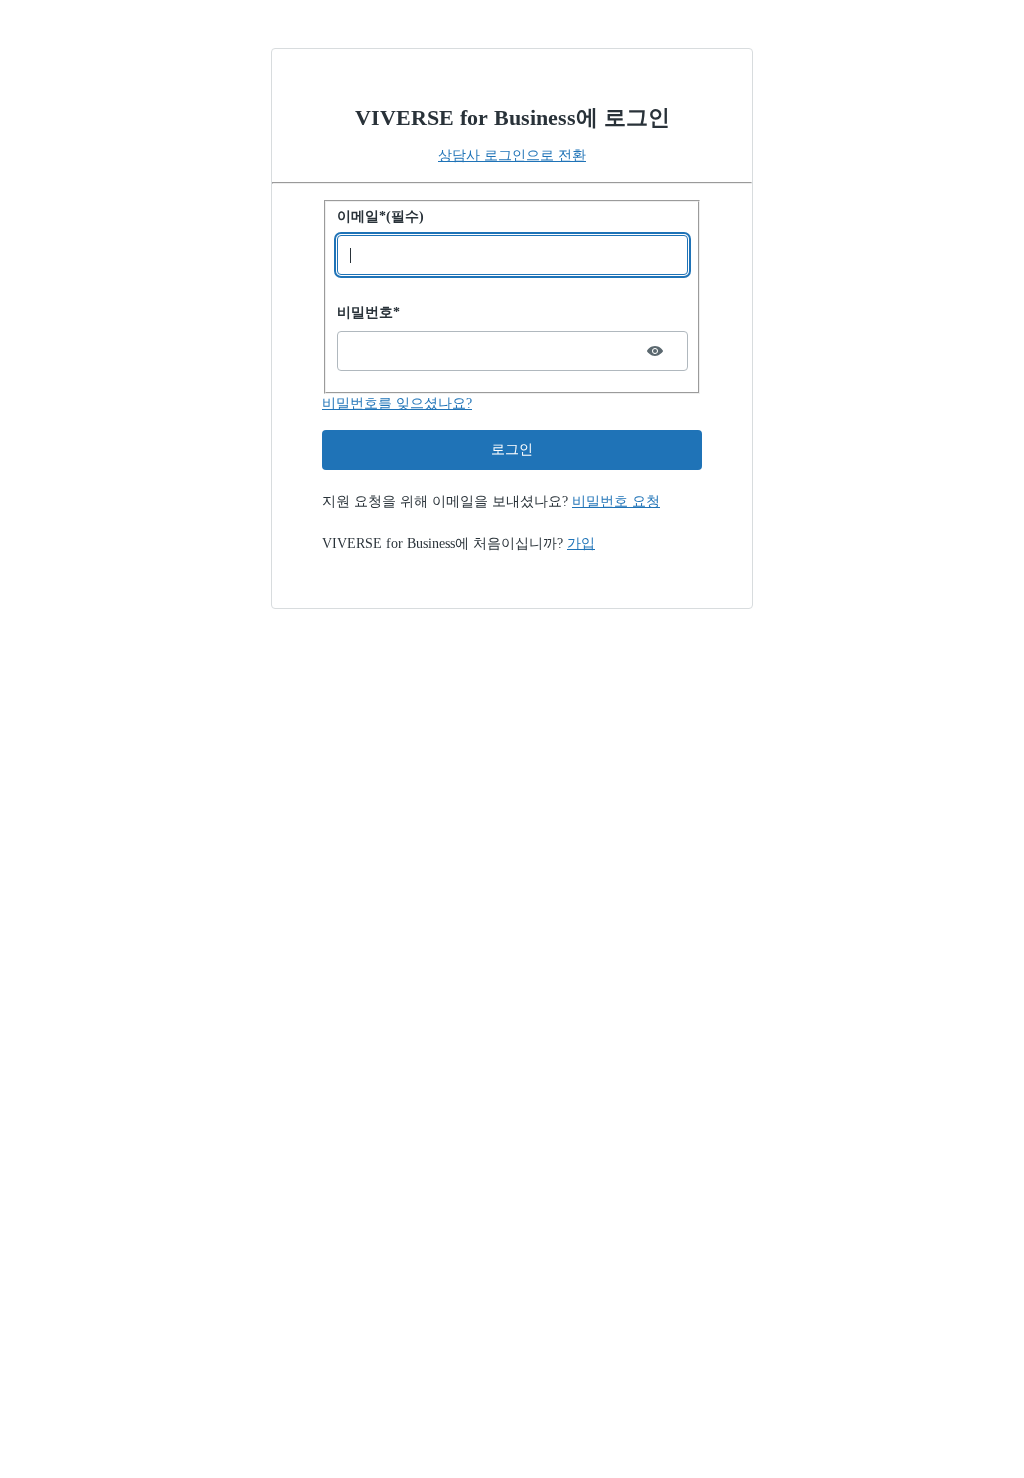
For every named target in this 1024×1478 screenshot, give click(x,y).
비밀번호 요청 (616, 501)
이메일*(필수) (380, 216)
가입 (581, 543)
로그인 (512, 449)
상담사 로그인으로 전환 (512, 155)
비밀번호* (368, 312)
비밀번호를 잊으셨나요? (397, 403)
